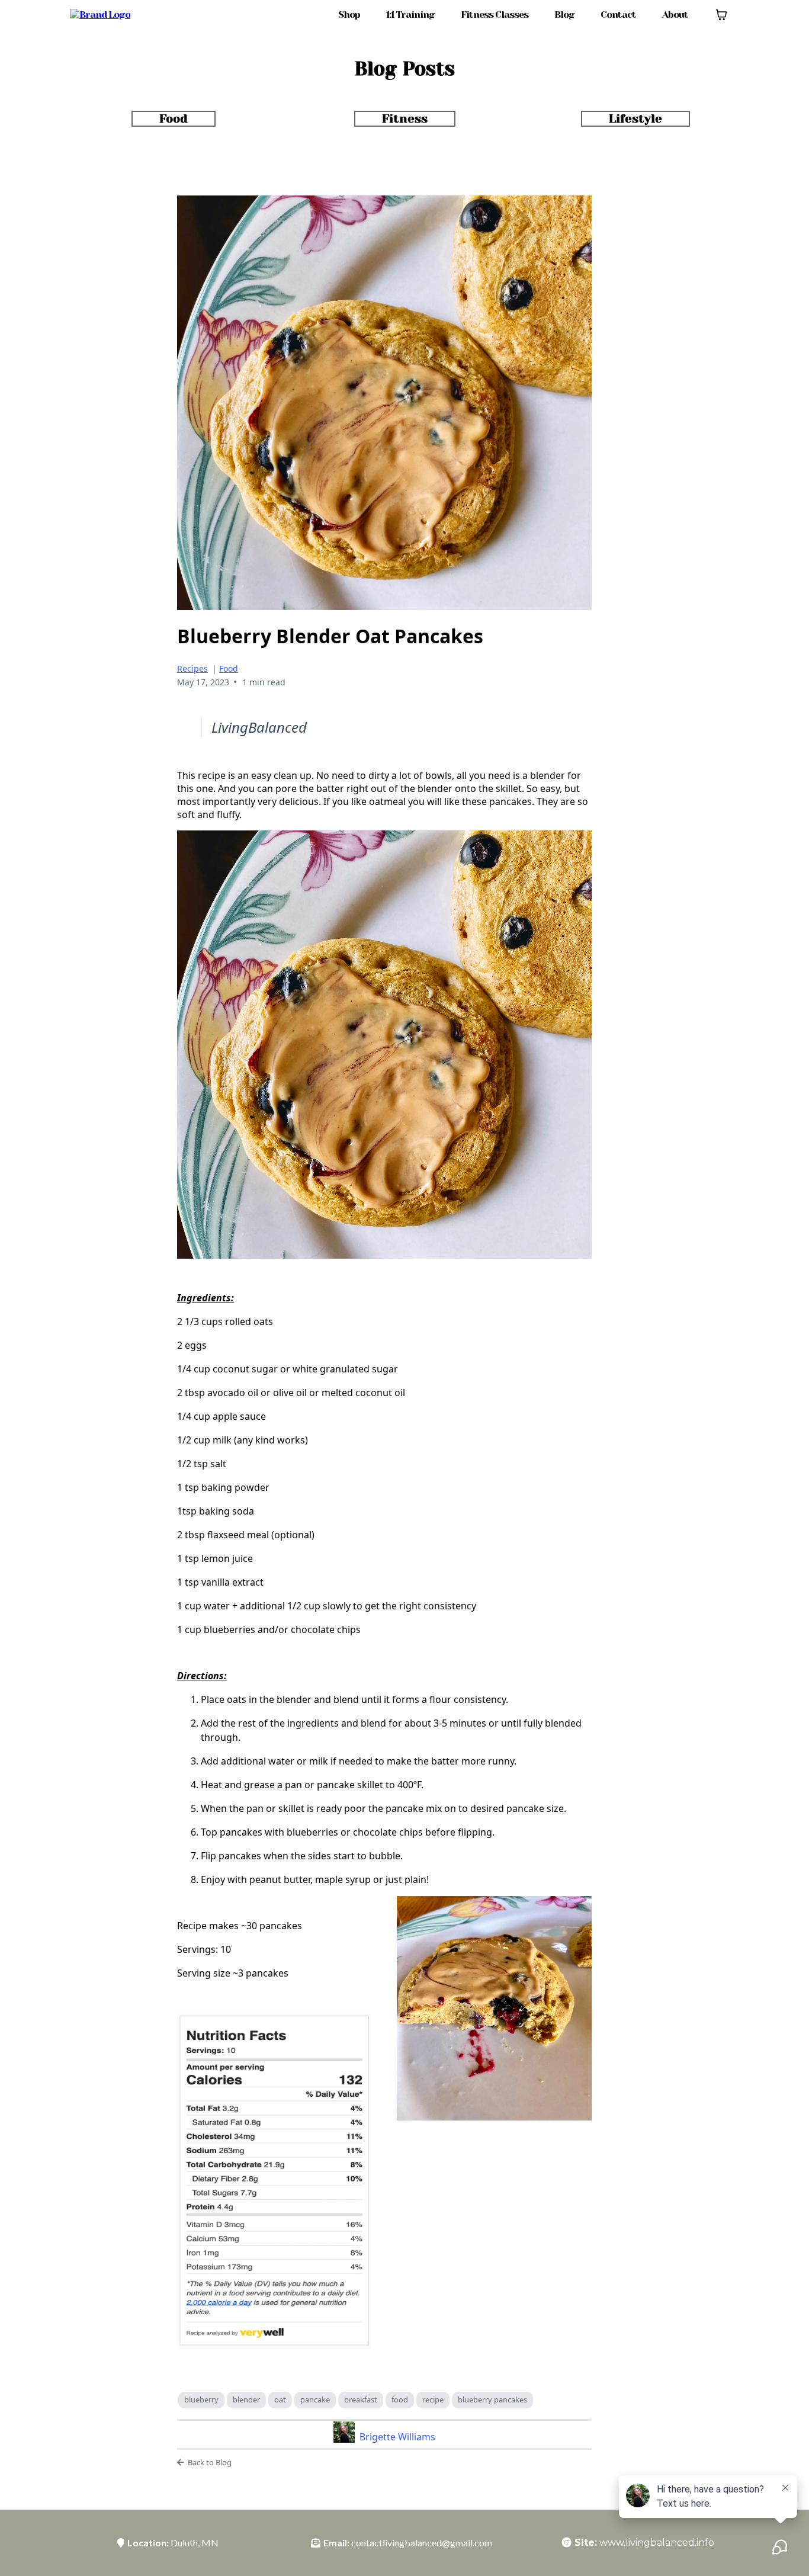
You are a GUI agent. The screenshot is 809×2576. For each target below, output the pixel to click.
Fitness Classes (495, 15)
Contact (618, 15)
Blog (564, 15)
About (675, 15)
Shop (349, 15)
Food (229, 668)
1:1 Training (410, 15)
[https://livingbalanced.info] (100, 15)
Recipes (192, 668)
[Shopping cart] (721, 15)
